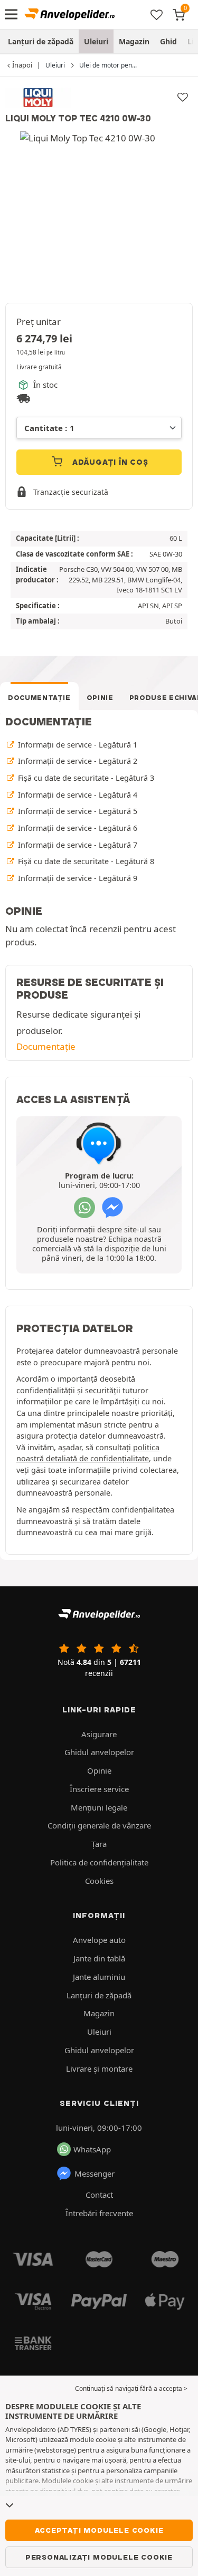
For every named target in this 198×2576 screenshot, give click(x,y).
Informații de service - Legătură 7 (77, 845)
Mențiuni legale (99, 1807)
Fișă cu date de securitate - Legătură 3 (85, 778)
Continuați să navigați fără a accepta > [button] (131, 2388)
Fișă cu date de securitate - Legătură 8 (85, 861)
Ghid (168, 41)
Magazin (134, 41)
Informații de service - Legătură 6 (77, 828)
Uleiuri (96, 41)
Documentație (39, 698)
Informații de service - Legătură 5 (77, 811)
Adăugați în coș (109, 462)
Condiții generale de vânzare (99, 1825)
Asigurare (99, 1734)
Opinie (100, 698)
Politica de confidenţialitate (99, 1862)
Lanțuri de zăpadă (41, 41)
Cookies (99, 1881)
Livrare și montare (99, 2069)
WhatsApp (92, 2149)
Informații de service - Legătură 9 (77, 878)
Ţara (99, 1844)
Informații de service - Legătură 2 (77, 761)
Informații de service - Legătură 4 (77, 795)
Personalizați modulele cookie (99, 2557)
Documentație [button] (46, 1046)
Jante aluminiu (99, 1977)
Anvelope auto (99, 1940)
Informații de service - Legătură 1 (77, 745)
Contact (99, 2195)
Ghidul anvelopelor (99, 1752)
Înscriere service (99, 1789)
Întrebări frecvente (99, 2213)
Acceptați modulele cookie (99, 2530)
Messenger (95, 2173)
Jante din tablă (99, 1958)
